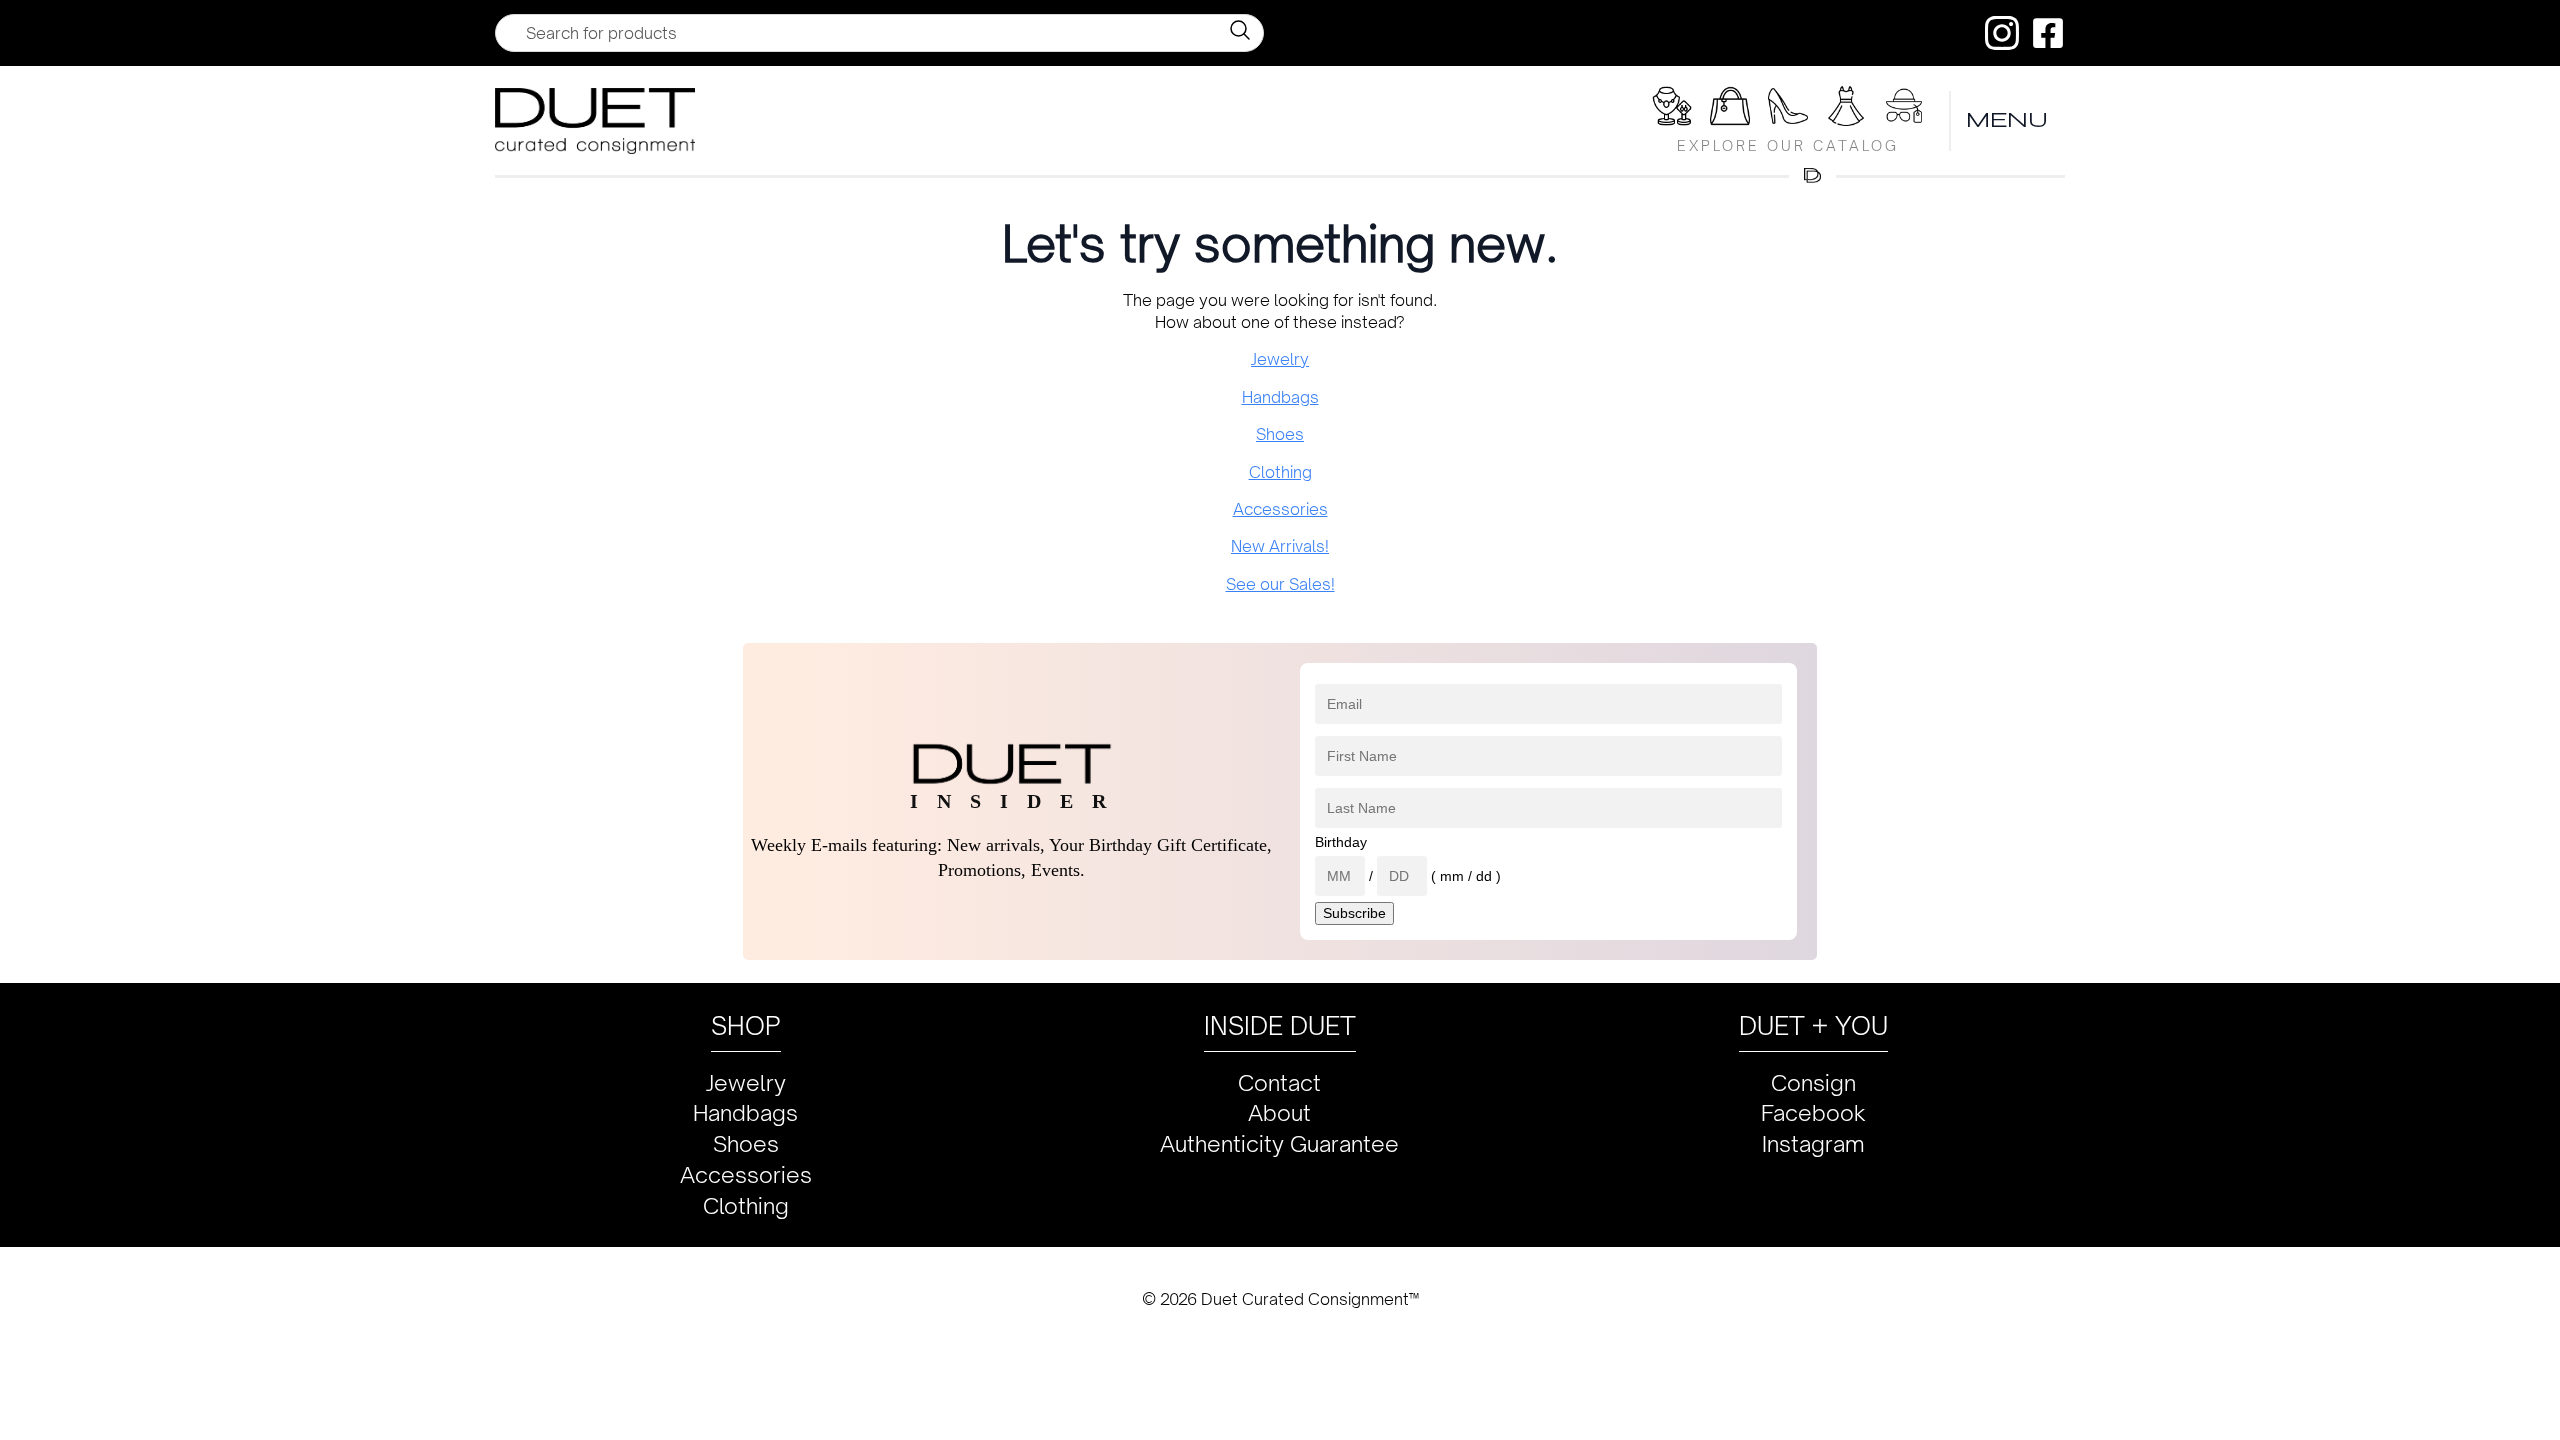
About (1279, 1112)
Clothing (1280, 472)
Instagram (1813, 1143)
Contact (1279, 1082)
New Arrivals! (1280, 546)
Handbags (1280, 397)
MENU (2008, 120)
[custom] (2002, 33)
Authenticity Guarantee (1279, 1143)
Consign (1813, 1082)
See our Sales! (1280, 584)
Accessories (1280, 509)
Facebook (1813, 1112)
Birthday (1341, 842)
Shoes (1280, 434)
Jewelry (1280, 359)
